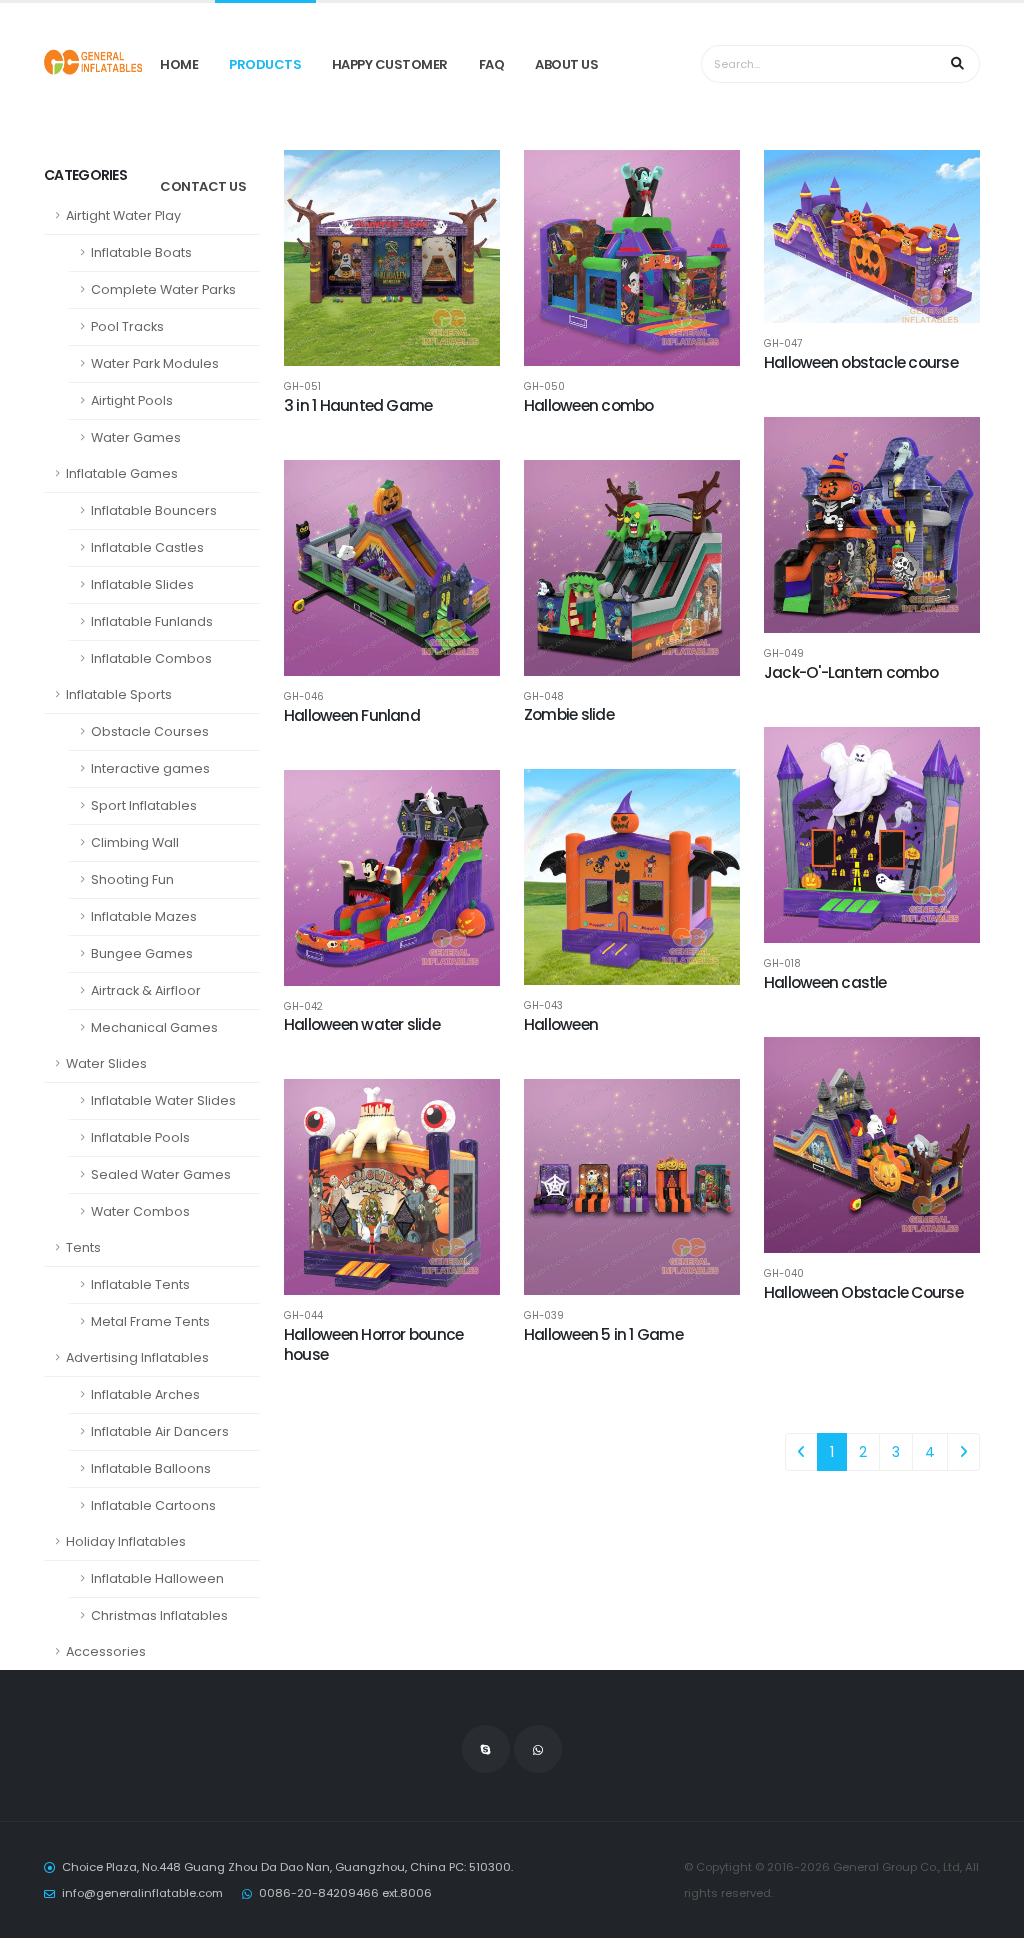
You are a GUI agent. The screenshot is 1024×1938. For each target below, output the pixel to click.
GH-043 (543, 1006)
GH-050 (544, 387)
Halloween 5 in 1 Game (603, 1334)
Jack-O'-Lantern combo (851, 672)
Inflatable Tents (140, 1284)
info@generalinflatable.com (142, 1893)
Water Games (136, 437)
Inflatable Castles (147, 547)
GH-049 (784, 654)
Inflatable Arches (145, 1394)
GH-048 (544, 697)
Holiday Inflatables (126, 1541)
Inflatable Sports (119, 694)
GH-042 (303, 1007)
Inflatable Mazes (144, 916)
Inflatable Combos (151, 658)
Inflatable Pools (140, 1137)
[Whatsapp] (538, 1749)
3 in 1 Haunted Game (358, 405)
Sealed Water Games (161, 1174)
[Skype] (486, 1749)
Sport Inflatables (144, 805)
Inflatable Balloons (151, 1468)
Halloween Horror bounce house (373, 1344)
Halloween (561, 1024)
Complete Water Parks (163, 289)
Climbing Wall (135, 842)
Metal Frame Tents (150, 1321)
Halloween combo (588, 405)
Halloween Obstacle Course (863, 1292)
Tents (83, 1247)
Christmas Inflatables (159, 1615)
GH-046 (304, 697)
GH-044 (303, 1316)
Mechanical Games (154, 1027)
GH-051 (302, 387)
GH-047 (783, 344)
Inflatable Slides (142, 584)
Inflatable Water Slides (163, 1100)
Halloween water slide (362, 1024)
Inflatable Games (122, 473)
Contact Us (203, 186)
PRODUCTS (265, 64)
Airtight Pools (132, 400)
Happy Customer (390, 64)
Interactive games (150, 768)
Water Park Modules (155, 363)
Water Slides (106, 1063)
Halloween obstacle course (861, 362)
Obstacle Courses (150, 731)
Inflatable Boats (141, 252)
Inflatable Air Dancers (160, 1431)
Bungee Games (142, 953)
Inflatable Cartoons (153, 1505)
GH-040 (784, 1274)
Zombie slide (569, 714)
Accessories (106, 1651)
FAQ (492, 64)
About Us (566, 64)
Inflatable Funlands (152, 621)
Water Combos (140, 1211)
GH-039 (544, 1316)
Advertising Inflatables (137, 1357)
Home (179, 64)
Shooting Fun (132, 879)
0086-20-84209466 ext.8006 (345, 1893)
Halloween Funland (352, 715)
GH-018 (782, 964)
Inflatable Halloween (157, 1578)
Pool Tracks (127, 326)
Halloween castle (825, 982)
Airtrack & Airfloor (146, 990)
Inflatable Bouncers (154, 510)
